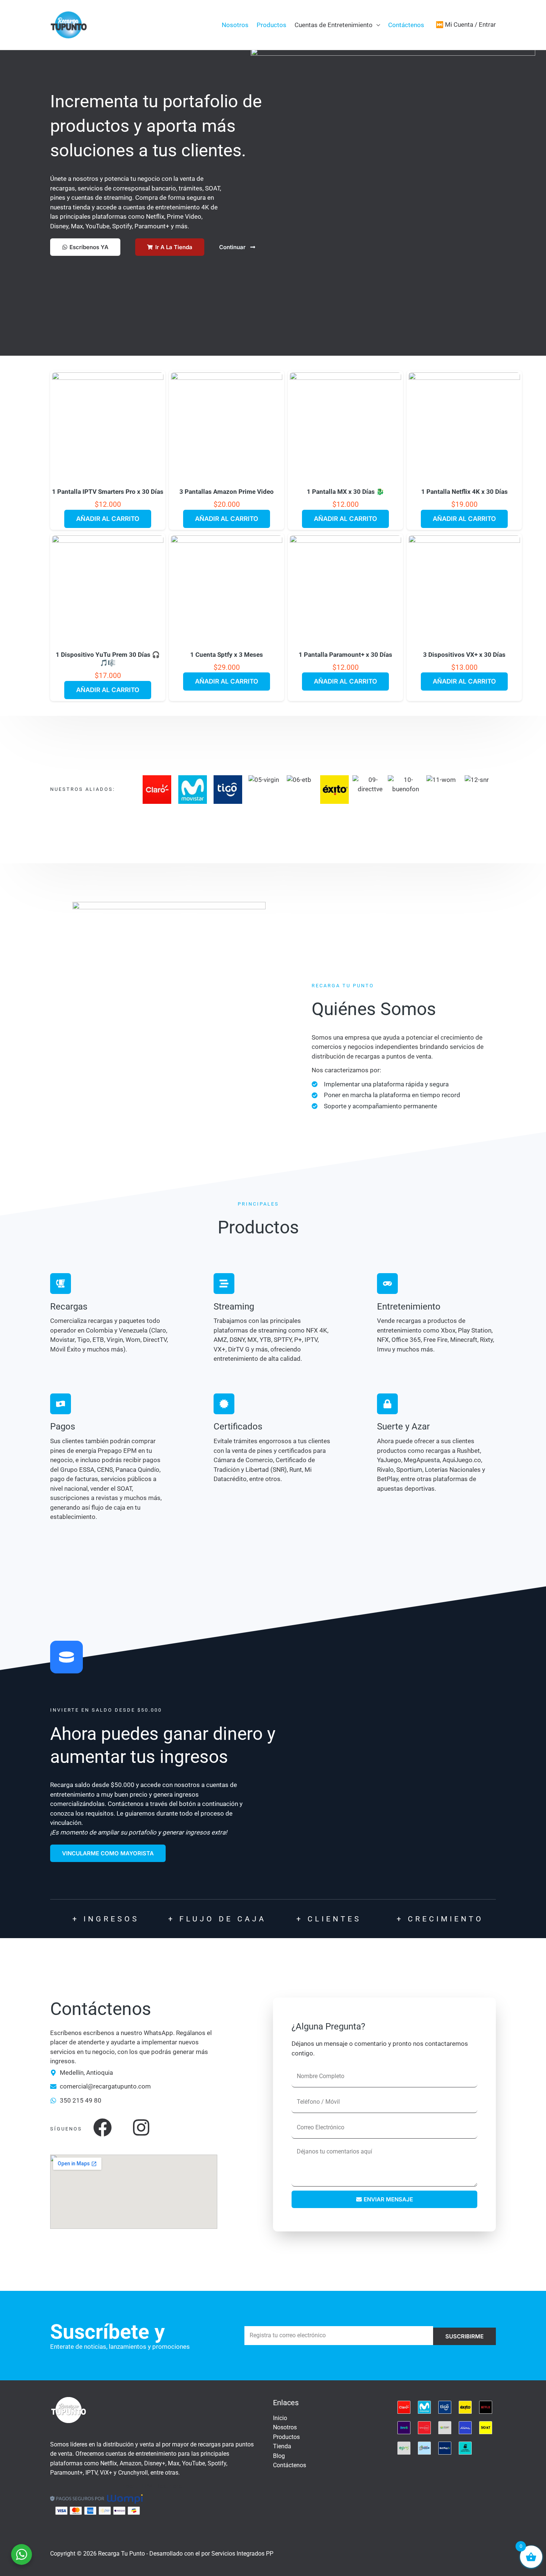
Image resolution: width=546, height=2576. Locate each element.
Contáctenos (406, 25)
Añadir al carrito (108, 519)
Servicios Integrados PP (242, 2554)
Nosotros (235, 25)
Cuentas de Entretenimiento (334, 25)
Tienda (282, 2446)
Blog (279, 2456)
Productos (272, 25)
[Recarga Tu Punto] (69, 24)
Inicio (280, 2418)
